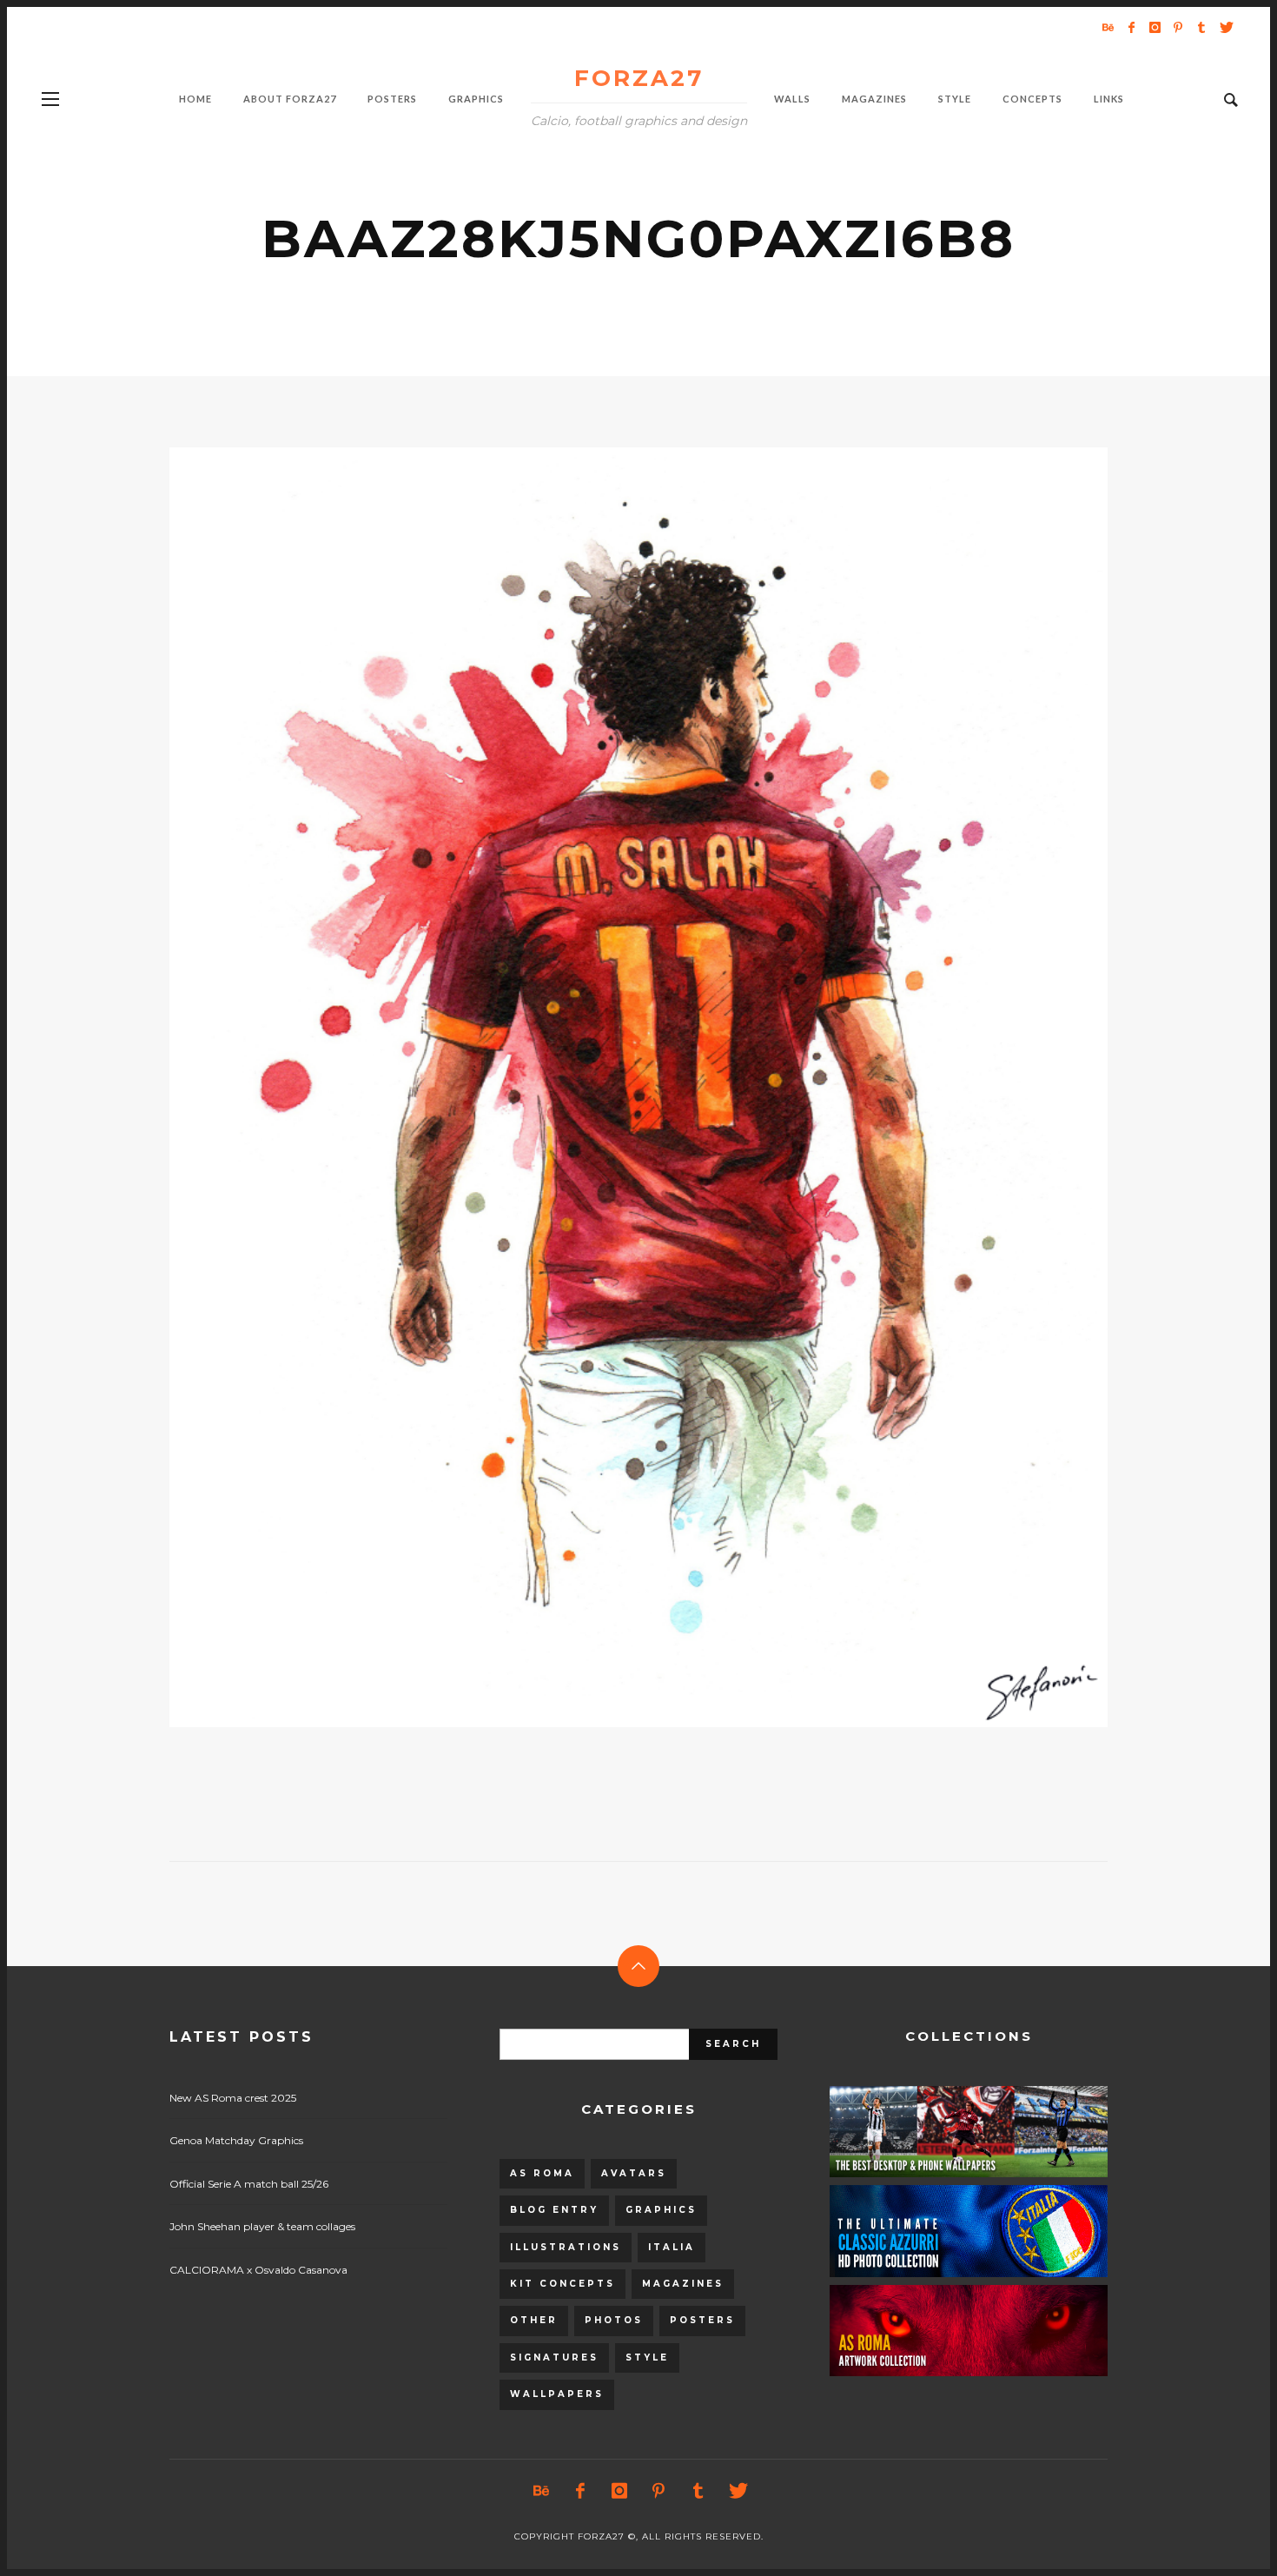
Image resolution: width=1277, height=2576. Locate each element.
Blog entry (554, 2210)
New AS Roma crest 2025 (233, 2098)
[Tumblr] (1201, 27)
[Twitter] (1225, 27)
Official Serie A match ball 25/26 (249, 2184)
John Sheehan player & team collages (262, 2226)
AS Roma (542, 2173)
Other (534, 2320)
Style (647, 2357)
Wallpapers (557, 2394)
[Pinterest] (1178, 27)
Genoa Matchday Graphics (236, 2140)
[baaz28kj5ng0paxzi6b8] (611, 1087)
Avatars (634, 2173)
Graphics (661, 2210)
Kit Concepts (562, 2284)
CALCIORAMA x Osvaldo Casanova (258, 2270)
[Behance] (1108, 27)
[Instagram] (1155, 27)
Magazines (683, 2284)
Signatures (554, 2357)
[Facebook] (1131, 27)
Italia (672, 2247)
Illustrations (566, 2247)
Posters (702, 2320)
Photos (614, 2320)
